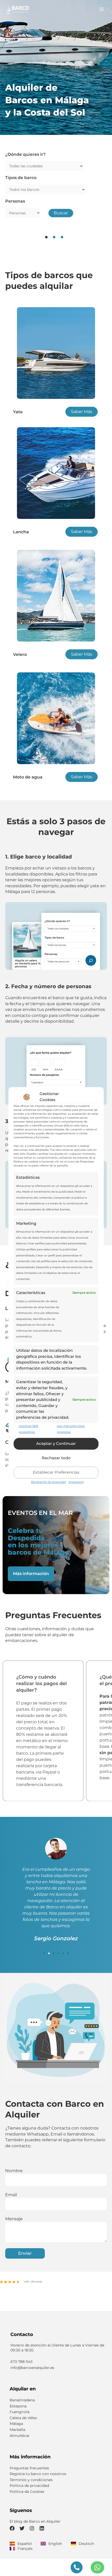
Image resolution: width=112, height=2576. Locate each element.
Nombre (14, 2178)
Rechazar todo (56, 1458)
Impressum (76, 1482)
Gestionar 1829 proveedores (28, 1429)
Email (11, 2202)
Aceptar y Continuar (56, 1443)
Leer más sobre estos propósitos (71, 1429)
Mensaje (14, 2226)
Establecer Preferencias (56, 1472)
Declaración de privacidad (48, 1482)
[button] (44, 1961)
